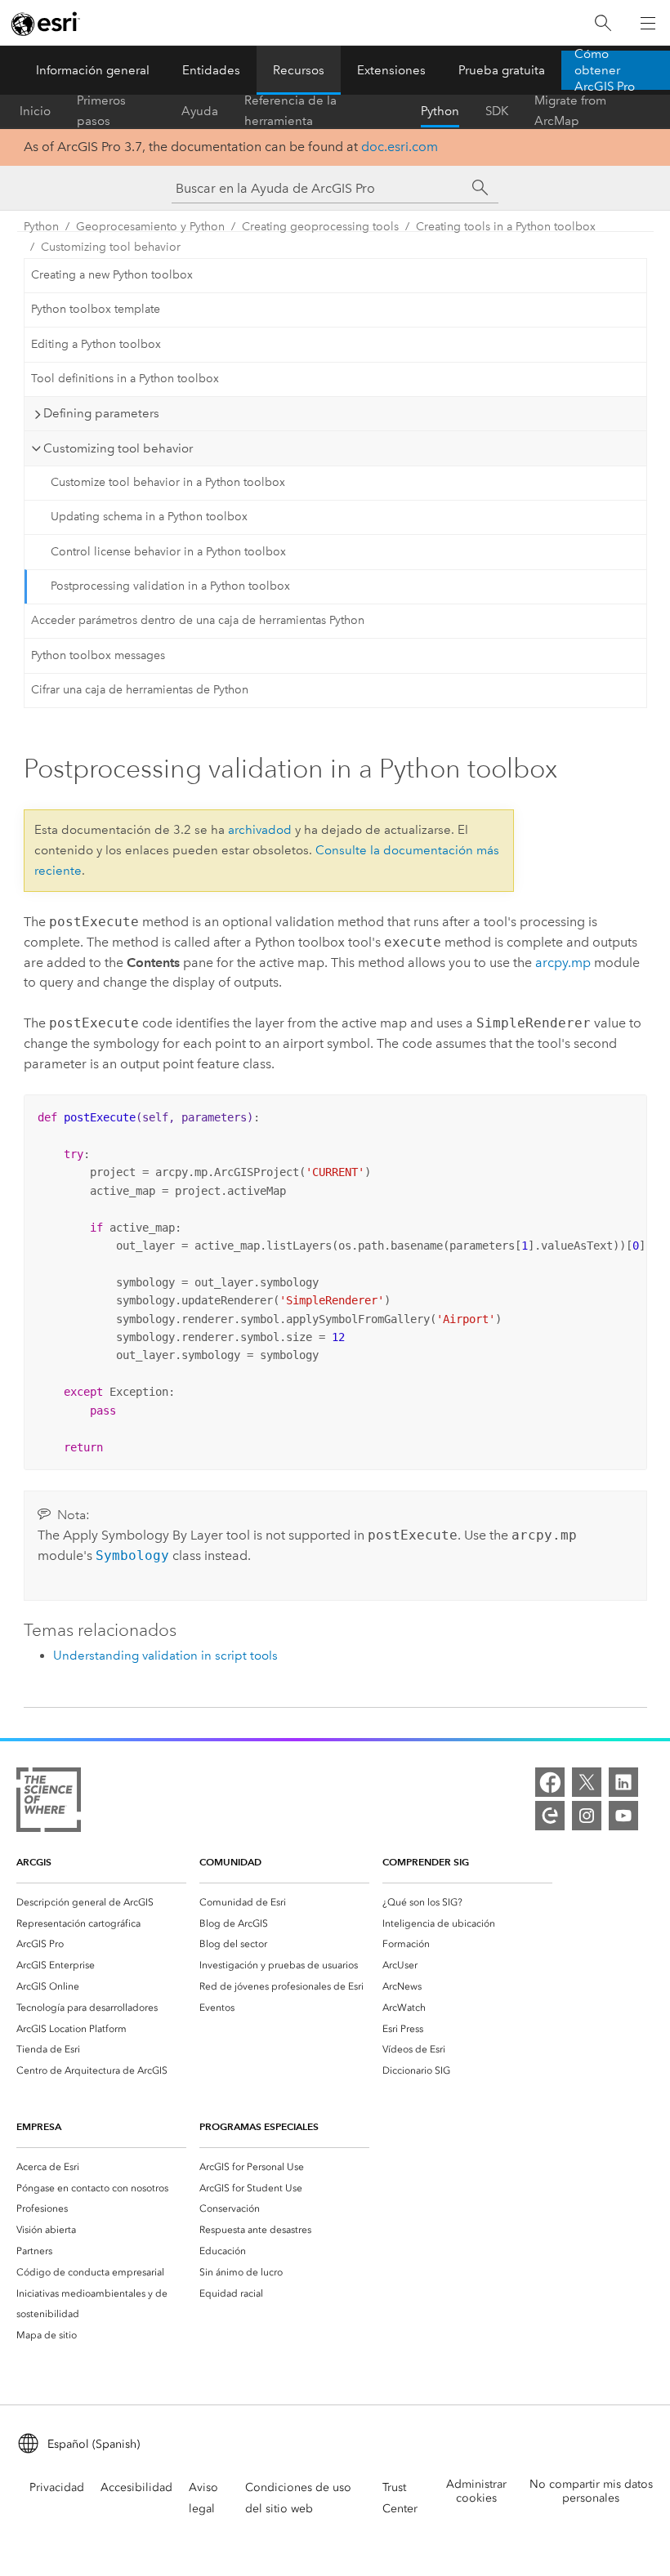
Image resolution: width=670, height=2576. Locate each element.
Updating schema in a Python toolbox (149, 517)
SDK (497, 111)
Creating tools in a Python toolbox (506, 227)
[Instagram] (587, 1816)
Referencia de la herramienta (290, 111)
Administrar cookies (476, 2491)
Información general (93, 70)
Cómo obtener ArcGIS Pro (605, 70)
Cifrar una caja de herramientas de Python (140, 690)
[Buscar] (603, 23)
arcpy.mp (563, 963)
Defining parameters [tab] (101, 413)
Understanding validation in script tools (165, 1656)
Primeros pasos (101, 111)
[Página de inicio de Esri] (46, 24)
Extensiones (391, 70)
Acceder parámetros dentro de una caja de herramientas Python (198, 620)
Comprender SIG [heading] (426, 1862)
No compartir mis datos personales (591, 2491)
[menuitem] (101, 1902)
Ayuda (200, 111)
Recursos (299, 70)
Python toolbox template (96, 309)
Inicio (35, 111)
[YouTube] (623, 1816)
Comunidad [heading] (230, 1862)
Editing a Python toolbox (96, 344)
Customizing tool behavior (111, 247)
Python (440, 111)
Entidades (211, 70)
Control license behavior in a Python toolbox (168, 552)
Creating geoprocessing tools (320, 227)
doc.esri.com (400, 147)
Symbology (132, 1555)
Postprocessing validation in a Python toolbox (170, 586)
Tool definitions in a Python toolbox (125, 379)
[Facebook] (550, 1782)
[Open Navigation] (648, 23)
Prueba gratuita (502, 70)
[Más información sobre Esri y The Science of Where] (49, 1803)
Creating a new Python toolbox (112, 275)
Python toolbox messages (98, 655)
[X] (587, 1782)
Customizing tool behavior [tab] (118, 448)
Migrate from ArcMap (570, 111)
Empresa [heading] (39, 2126)
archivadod (260, 830)
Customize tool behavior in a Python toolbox (168, 482)
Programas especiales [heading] (259, 2126)
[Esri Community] (550, 1816)
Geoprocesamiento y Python (150, 227)
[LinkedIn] (623, 1782)
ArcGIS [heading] (34, 1862)
